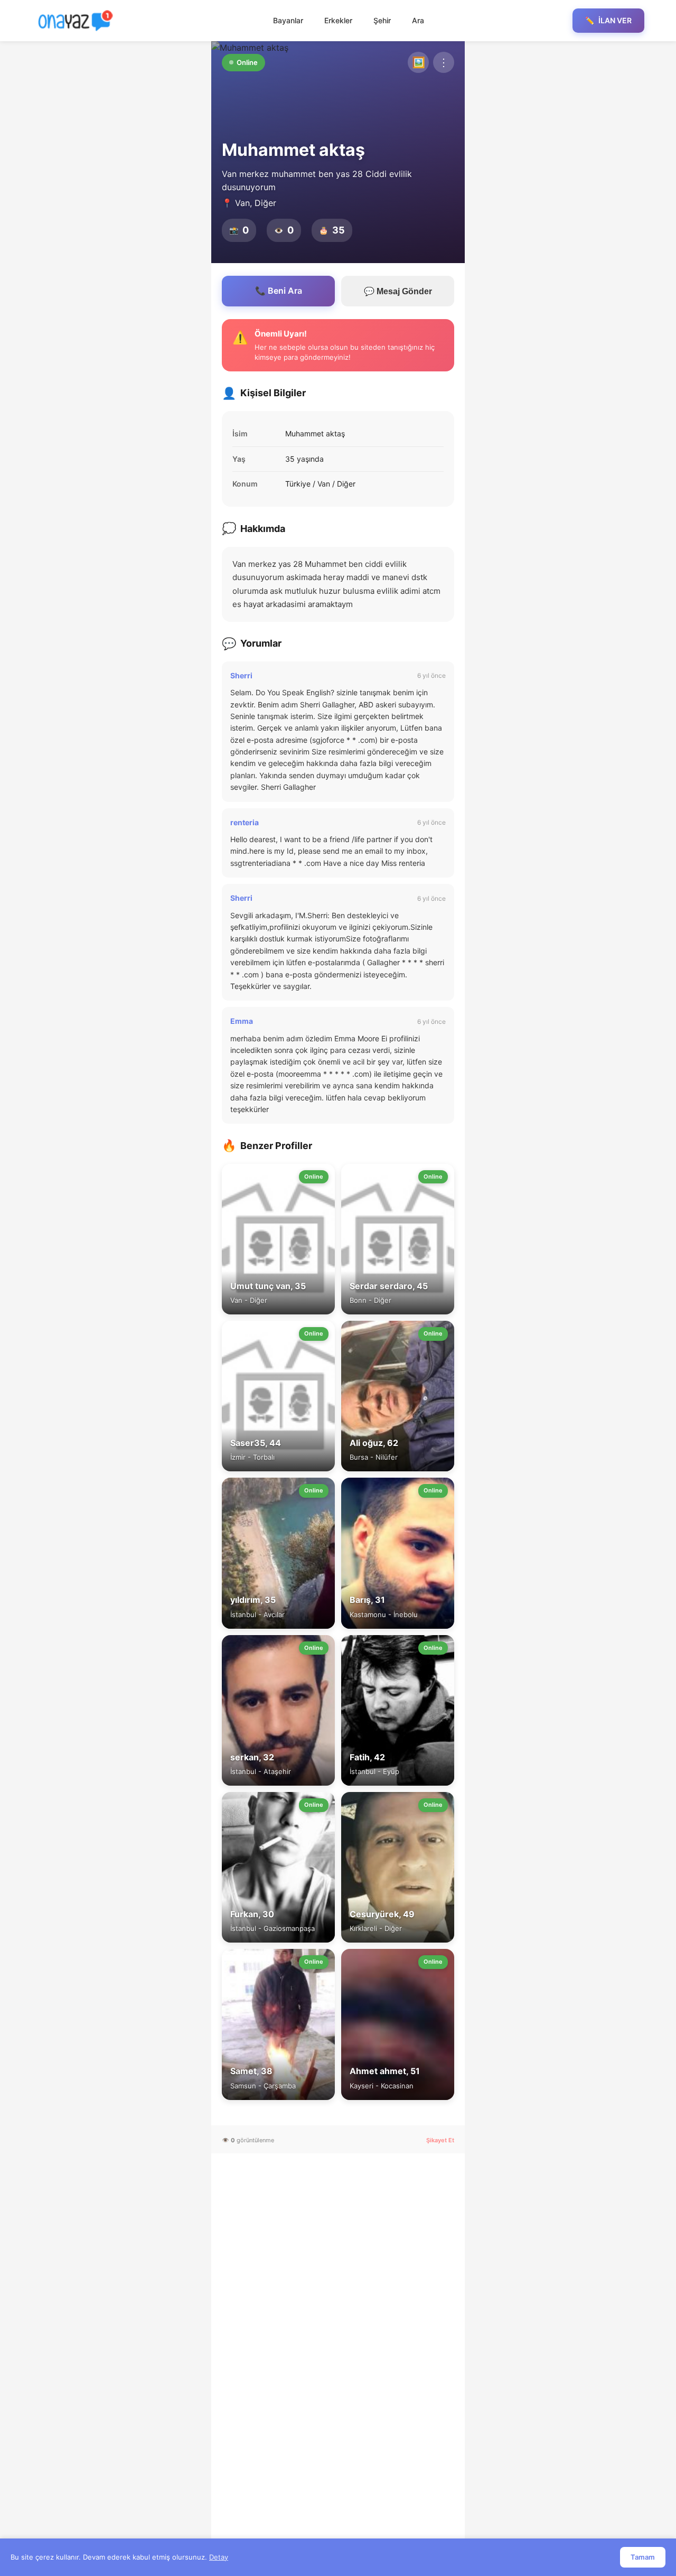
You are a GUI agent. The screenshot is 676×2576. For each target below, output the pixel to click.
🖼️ (419, 62)
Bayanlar (288, 20)
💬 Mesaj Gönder (398, 291)
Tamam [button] (643, 2557)
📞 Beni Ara (279, 291)
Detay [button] (219, 2557)
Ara (418, 20)
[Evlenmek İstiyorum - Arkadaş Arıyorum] (78, 21)
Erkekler (338, 20)
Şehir (382, 20)
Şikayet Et (440, 2140)
